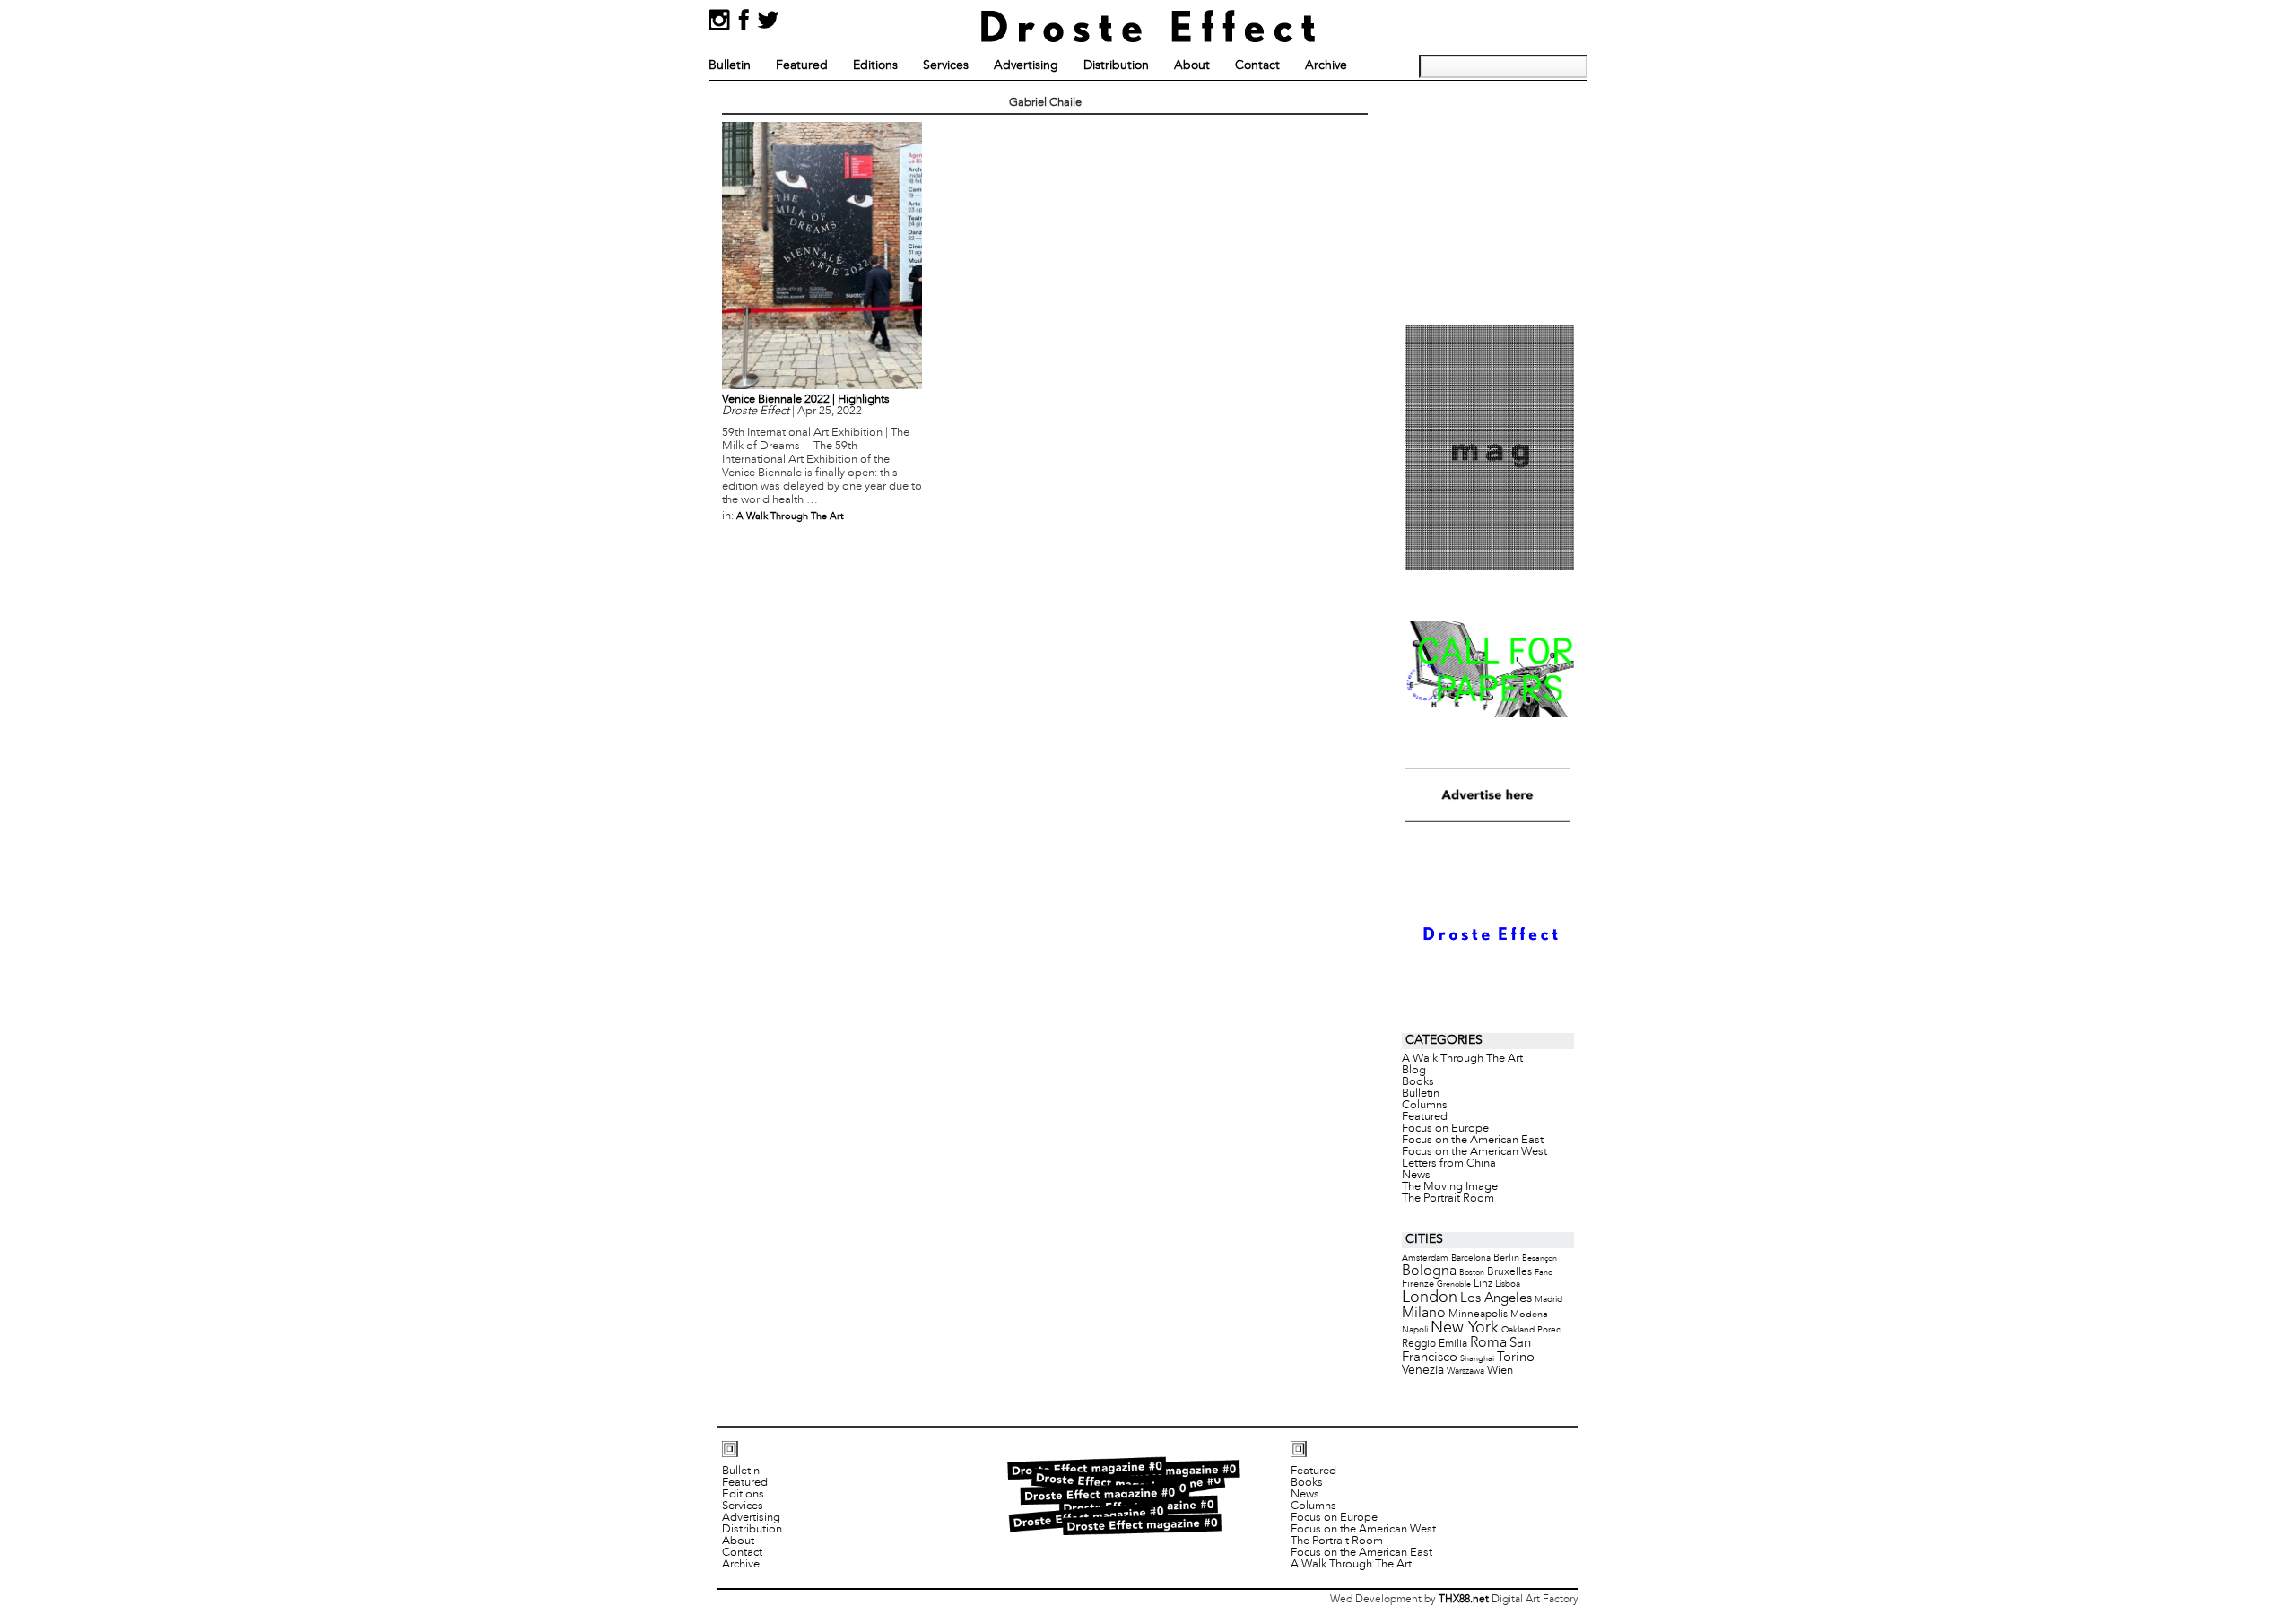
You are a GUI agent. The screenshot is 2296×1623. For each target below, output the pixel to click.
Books (1418, 1082)
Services (946, 66)
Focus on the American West (1474, 1152)
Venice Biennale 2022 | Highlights (806, 400)
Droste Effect (756, 412)
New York (1465, 1328)
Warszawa (1465, 1371)
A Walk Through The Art (790, 516)
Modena (1529, 1315)
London (1430, 1298)
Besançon (1539, 1258)
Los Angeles (1496, 1298)
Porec (1549, 1330)
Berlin (1506, 1258)
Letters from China (1449, 1164)
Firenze (1418, 1284)
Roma (1488, 1343)
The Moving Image (1450, 1187)
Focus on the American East (1473, 1141)
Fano (1544, 1273)
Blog (1414, 1071)
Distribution (1116, 66)
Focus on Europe (1445, 1129)
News (1416, 1176)
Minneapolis (1478, 1314)
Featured (802, 66)
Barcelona (1471, 1258)
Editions (875, 66)
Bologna (1429, 1271)
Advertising (1026, 66)
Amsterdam (1425, 1258)
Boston (1472, 1273)
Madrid (1548, 1300)
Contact (1257, 66)
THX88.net (1464, 1600)
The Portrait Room (1448, 1199)
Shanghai (1477, 1359)
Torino (1516, 1358)
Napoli (1415, 1330)
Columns (1425, 1106)
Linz (1483, 1284)
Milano (1424, 1313)
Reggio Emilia (1435, 1344)
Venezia (1423, 1371)
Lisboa (1508, 1285)
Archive (1326, 66)
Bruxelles (1509, 1272)
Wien (1500, 1371)
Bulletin (730, 66)
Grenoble (1454, 1285)
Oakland (1518, 1330)
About (1192, 66)
